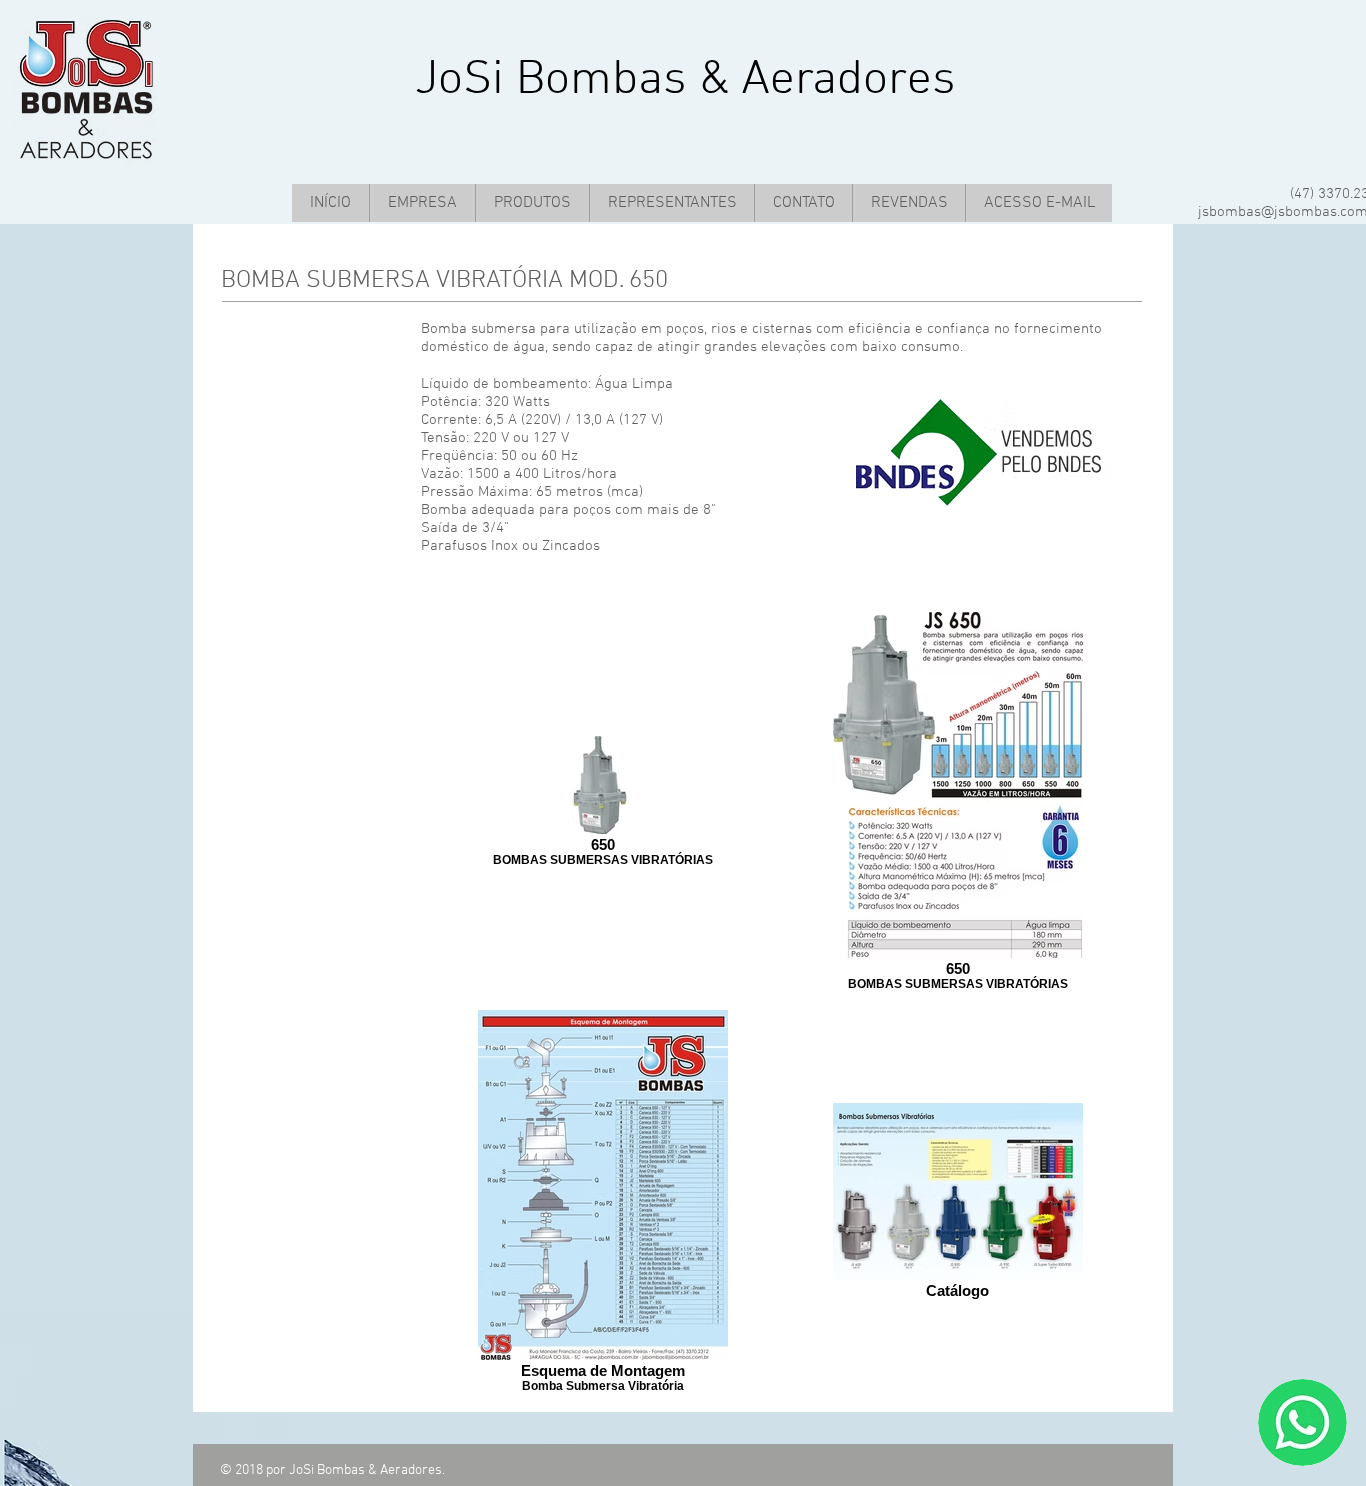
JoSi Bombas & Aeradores (685, 80)
